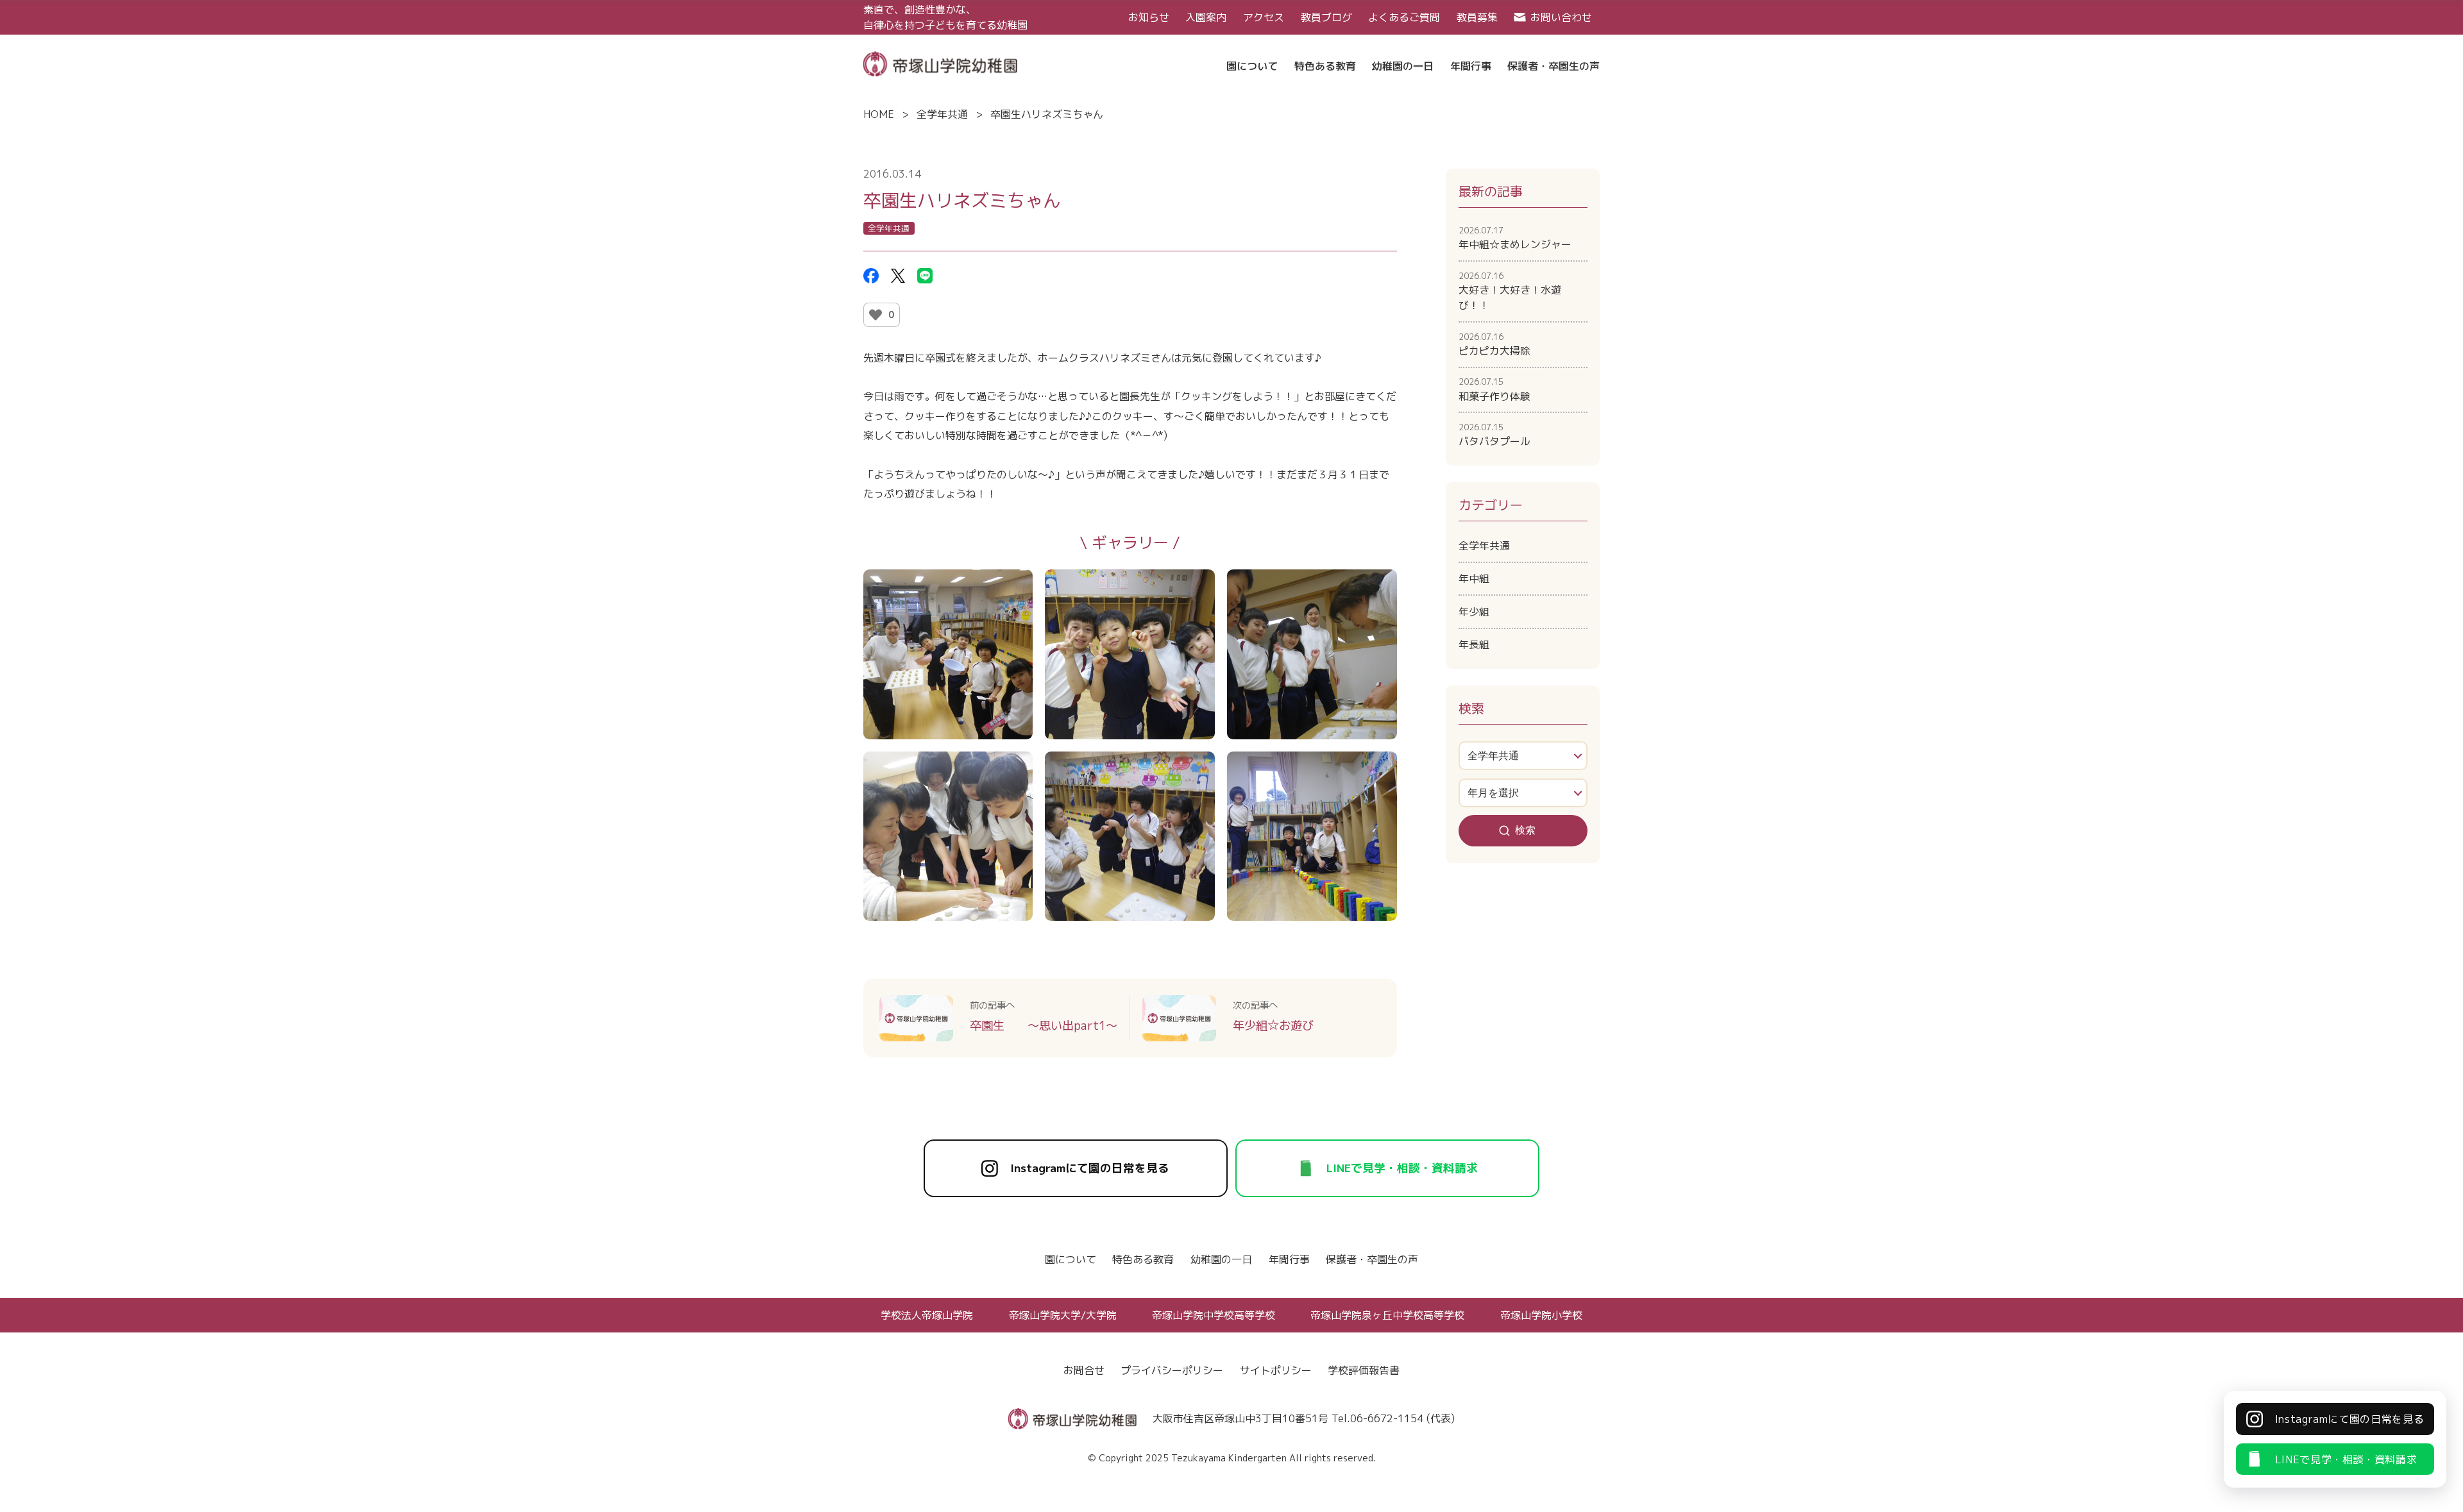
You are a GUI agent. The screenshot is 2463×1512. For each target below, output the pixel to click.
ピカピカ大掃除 (1494, 344)
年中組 (1474, 578)
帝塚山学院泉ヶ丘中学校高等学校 (1387, 1315)
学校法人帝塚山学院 (927, 1315)
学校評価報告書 (1364, 1370)
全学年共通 (942, 114)
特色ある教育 (1143, 1259)
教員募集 (1477, 17)
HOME (879, 114)
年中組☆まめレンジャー (1515, 238)
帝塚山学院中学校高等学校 (1214, 1315)
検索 (1525, 830)
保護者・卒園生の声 (1372, 1259)
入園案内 (1206, 17)
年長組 (1474, 644)
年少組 (1474, 612)
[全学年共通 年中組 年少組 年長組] (1523, 756)
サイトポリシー (1276, 1370)
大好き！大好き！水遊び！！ (1510, 291)
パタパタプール (1494, 435)
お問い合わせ (1561, 17)
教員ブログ (1326, 17)
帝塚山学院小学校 (1541, 1315)
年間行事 (1289, 1259)
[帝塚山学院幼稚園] (940, 63)
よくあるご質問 (1404, 17)
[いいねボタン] (876, 315)
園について (1071, 1259)
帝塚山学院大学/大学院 (1063, 1315)
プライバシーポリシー (1172, 1370)
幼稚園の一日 (1221, 1259)
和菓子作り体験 (1494, 389)
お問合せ (1084, 1370)
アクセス (1264, 17)
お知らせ (1149, 17)
